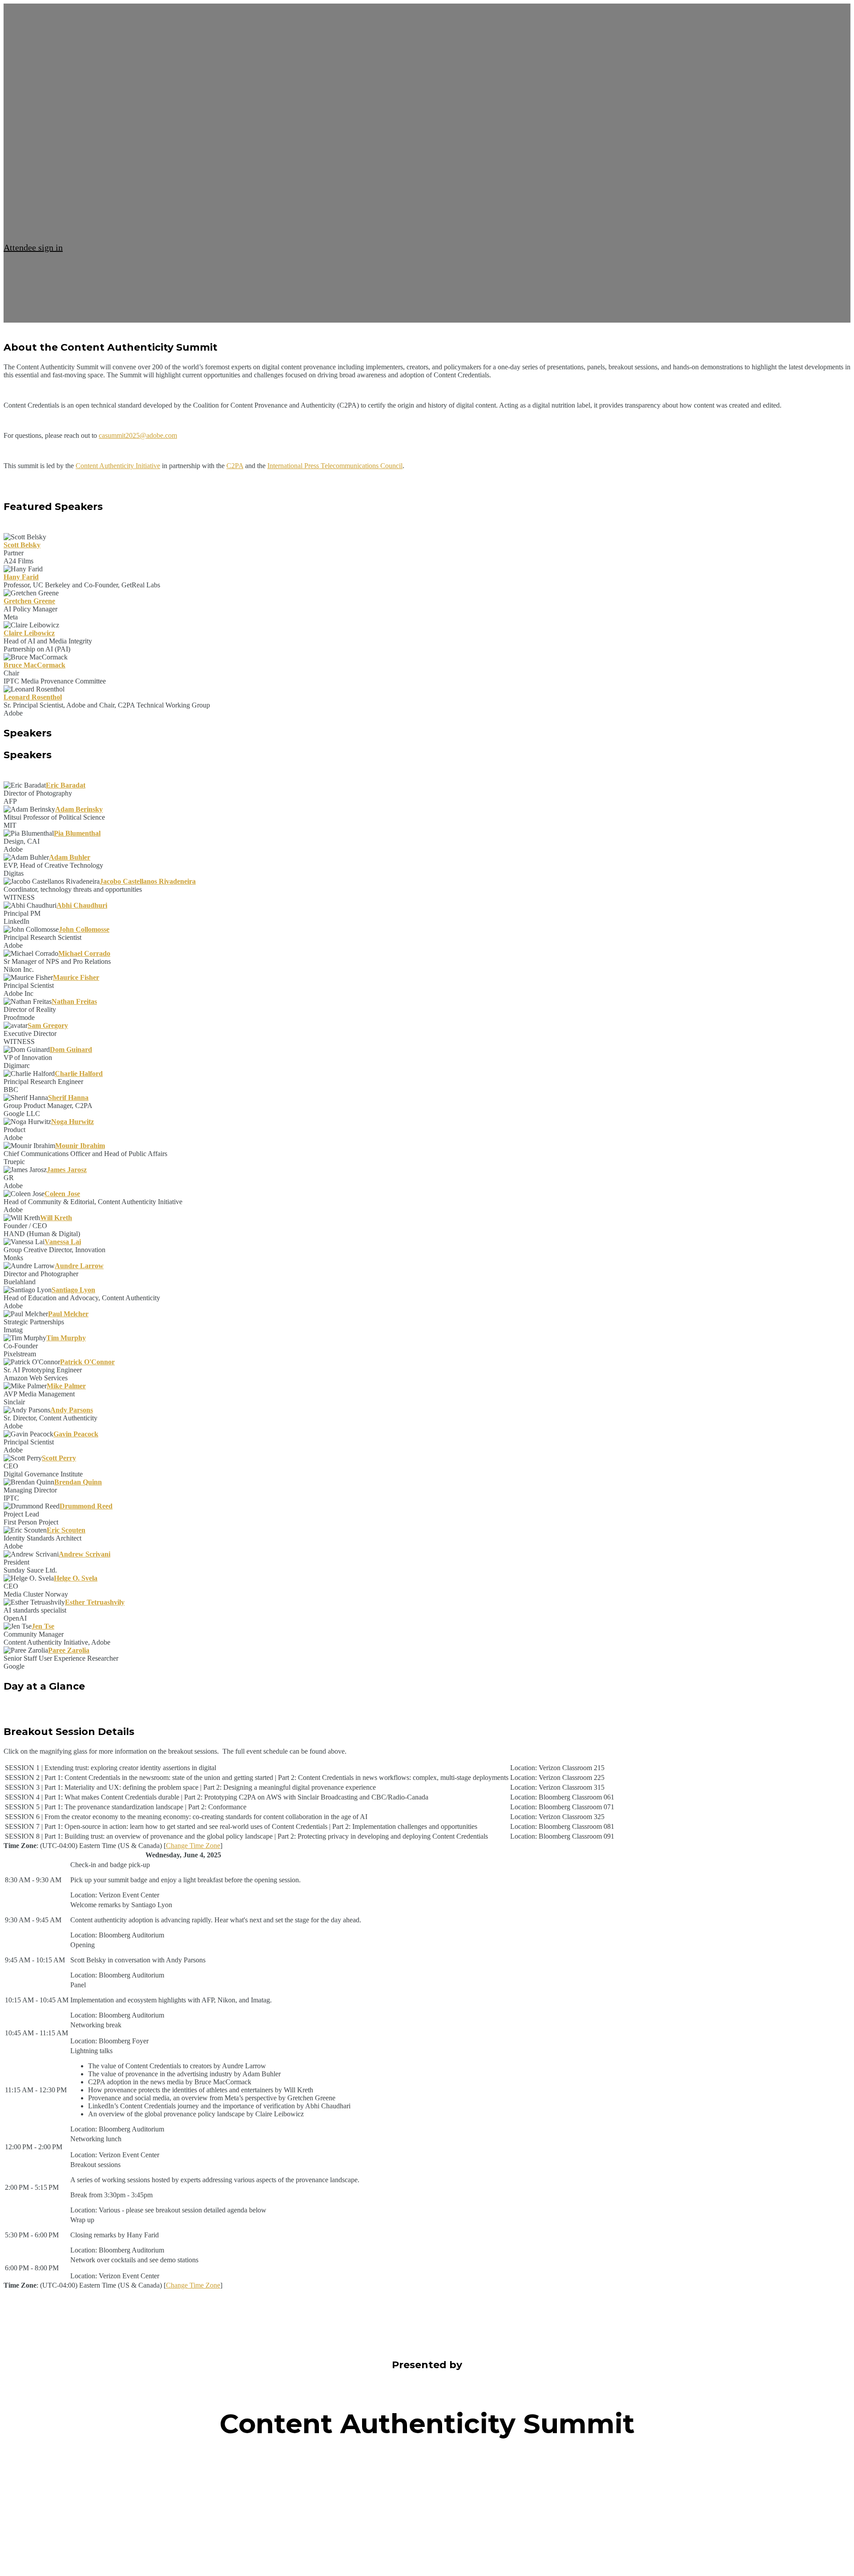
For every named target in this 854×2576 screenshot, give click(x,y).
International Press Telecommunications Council (335, 466)
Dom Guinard (71, 1049)
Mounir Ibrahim (80, 1146)
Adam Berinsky (79, 809)
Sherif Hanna (68, 1098)
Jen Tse (43, 1626)
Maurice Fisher (76, 977)
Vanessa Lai (63, 1242)
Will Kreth (56, 1218)
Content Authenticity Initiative (118, 466)
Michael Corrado (84, 953)
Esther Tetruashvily (95, 1602)
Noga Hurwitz (73, 1122)
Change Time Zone (193, 1846)
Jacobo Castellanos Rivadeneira (148, 881)
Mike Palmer (66, 1386)
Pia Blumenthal (77, 833)
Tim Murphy (66, 1338)
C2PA (235, 466)
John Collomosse (84, 929)
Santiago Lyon (73, 1290)
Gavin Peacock (76, 1434)
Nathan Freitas (74, 1001)
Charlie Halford (79, 1074)
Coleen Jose (62, 1194)
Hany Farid (21, 577)
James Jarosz (67, 1170)
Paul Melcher (68, 1314)
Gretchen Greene (29, 601)
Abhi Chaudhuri (82, 905)
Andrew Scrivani (85, 1554)
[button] (33, 247)
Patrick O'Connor (87, 1362)
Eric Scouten (66, 1530)
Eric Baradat (66, 785)
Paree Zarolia (69, 1650)
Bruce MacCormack (34, 665)
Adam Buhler (70, 857)
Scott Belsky (22, 545)
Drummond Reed (86, 1506)
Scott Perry (59, 1458)
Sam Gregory (48, 1025)
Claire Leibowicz (29, 633)
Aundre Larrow (79, 1266)
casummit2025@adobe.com (138, 435)
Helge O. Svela (76, 1578)
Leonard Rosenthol (33, 697)
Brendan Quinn (78, 1482)
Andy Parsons (72, 1410)
